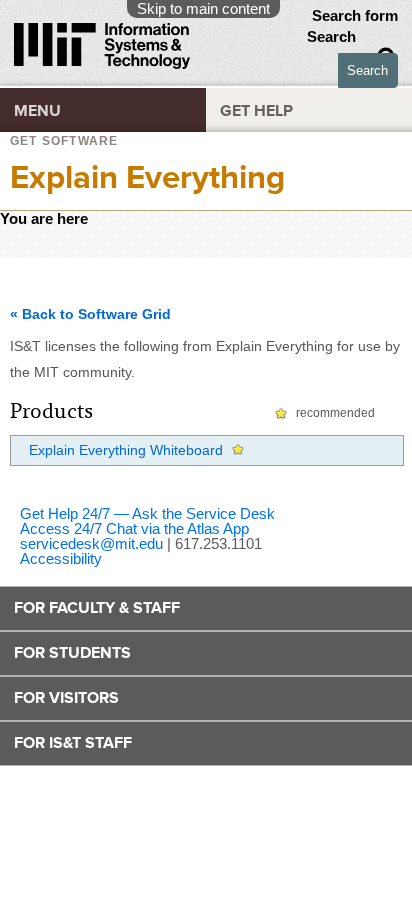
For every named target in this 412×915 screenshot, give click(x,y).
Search (333, 36)
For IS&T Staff (73, 743)
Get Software (64, 141)
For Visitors (66, 698)
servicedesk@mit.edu (91, 543)
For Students (72, 653)
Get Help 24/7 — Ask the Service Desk (147, 513)
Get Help (256, 111)
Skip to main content (203, 8)
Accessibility (61, 558)
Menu (37, 111)
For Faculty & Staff (97, 608)
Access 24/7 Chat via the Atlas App (134, 528)
